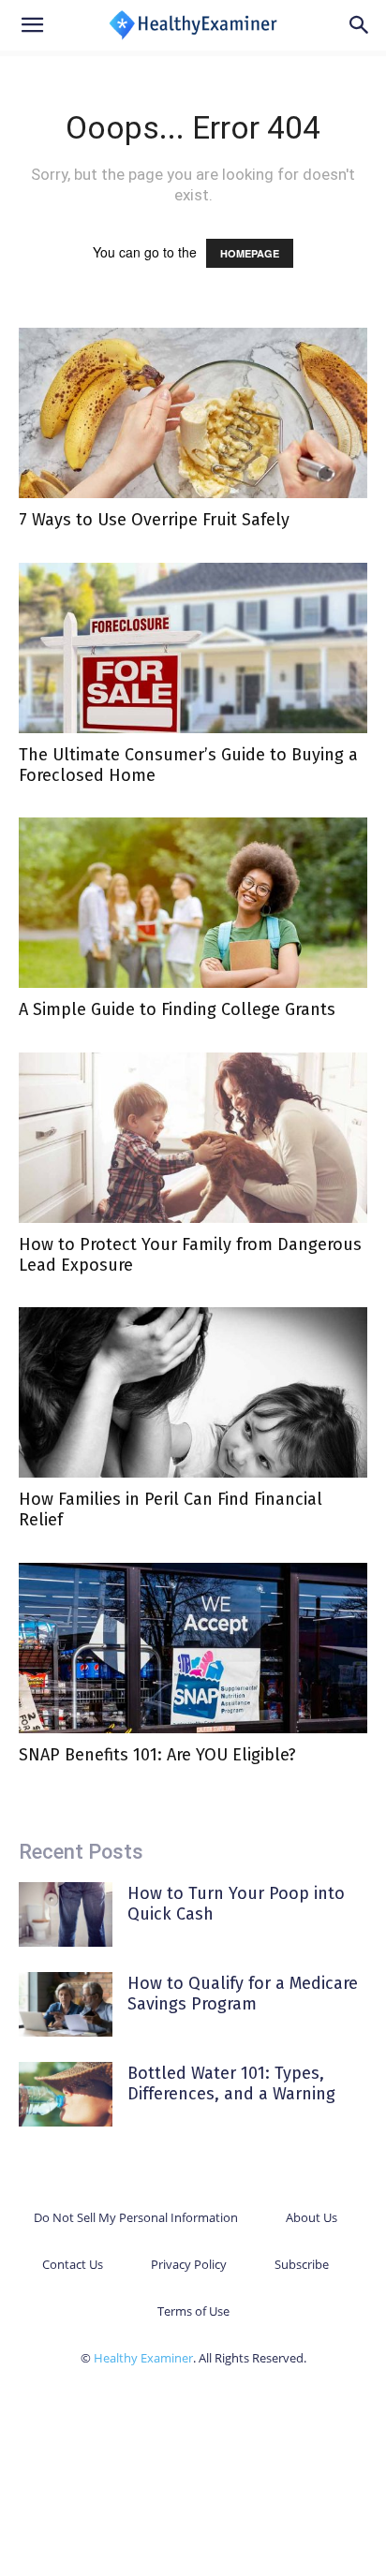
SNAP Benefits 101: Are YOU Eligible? (157, 1755)
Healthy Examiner (143, 2358)
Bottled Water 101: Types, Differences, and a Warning (231, 2083)
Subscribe (302, 2264)
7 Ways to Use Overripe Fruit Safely (154, 520)
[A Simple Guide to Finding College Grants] (193, 903)
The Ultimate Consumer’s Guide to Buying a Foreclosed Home (188, 765)
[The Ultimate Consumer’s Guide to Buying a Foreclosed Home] (193, 648)
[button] (32, 25)
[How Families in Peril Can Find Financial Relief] (193, 1392)
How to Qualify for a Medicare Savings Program (243, 1994)
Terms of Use (193, 2311)
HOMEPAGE (250, 253)
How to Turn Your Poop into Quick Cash (236, 1904)
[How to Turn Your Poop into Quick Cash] (66, 1914)
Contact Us (73, 2264)
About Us (312, 2217)
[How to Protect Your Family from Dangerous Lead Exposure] (193, 1138)
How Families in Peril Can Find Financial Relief (171, 1509)
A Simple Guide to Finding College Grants (177, 1009)
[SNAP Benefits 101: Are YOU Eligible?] (193, 1648)
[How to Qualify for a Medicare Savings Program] (66, 2004)
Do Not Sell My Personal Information (136, 2217)
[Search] (360, 25)
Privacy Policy (189, 2264)
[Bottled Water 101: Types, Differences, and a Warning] (66, 2094)
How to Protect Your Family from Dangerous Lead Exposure (190, 1255)
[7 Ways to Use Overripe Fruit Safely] (193, 413)
